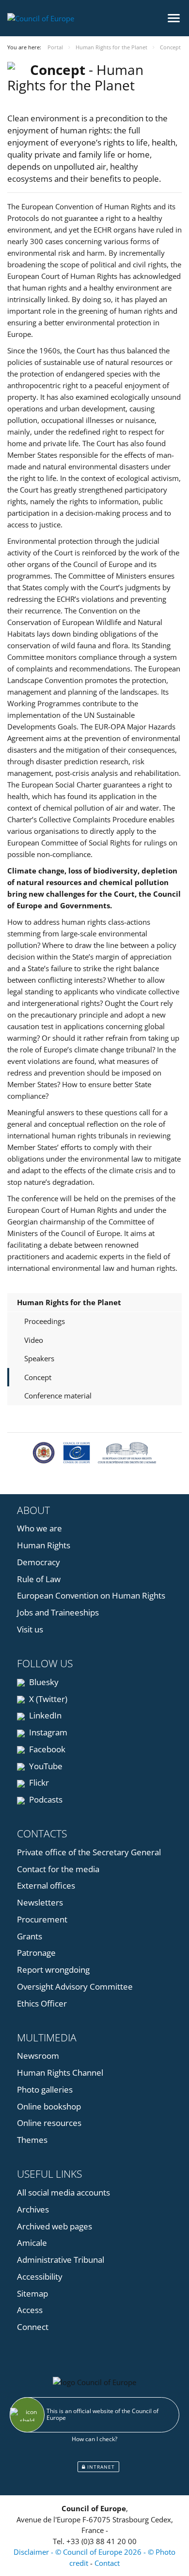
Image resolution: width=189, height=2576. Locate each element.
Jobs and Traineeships (58, 1612)
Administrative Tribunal (61, 2260)
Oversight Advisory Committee (75, 1987)
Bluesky (43, 1682)
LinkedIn (44, 1715)
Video (34, 1340)
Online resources (49, 2123)
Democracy (39, 1562)
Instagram (47, 1732)
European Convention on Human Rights (91, 1595)
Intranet (100, 2467)
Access (30, 2310)
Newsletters (40, 1902)
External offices (46, 1885)
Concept (38, 1377)
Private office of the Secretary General (89, 1852)
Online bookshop (49, 2106)
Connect (33, 2327)
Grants (30, 1936)
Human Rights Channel (60, 2073)
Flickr (38, 1783)
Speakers (39, 1358)
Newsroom (38, 2056)
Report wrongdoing (53, 1970)
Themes (32, 2140)
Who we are (39, 1528)
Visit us (30, 1629)
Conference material (58, 1396)
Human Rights (44, 1545)
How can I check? (94, 2439)
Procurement (42, 1919)
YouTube (45, 1766)
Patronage (36, 1953)
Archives (33, 2209)
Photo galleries (45, 2089)
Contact (107, 2563)
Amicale (32, 2243)
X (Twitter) (47, 1699)
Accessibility (40, 2277)
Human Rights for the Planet (69, 1302)
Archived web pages (55, 2226)
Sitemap (32, 2293)
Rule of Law (39, 1579)
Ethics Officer (42, 2003)
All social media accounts (63, 2192)
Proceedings (45, 1321)
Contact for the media (58, 1869)
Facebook (46, 1749)
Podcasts (45, 1799)
